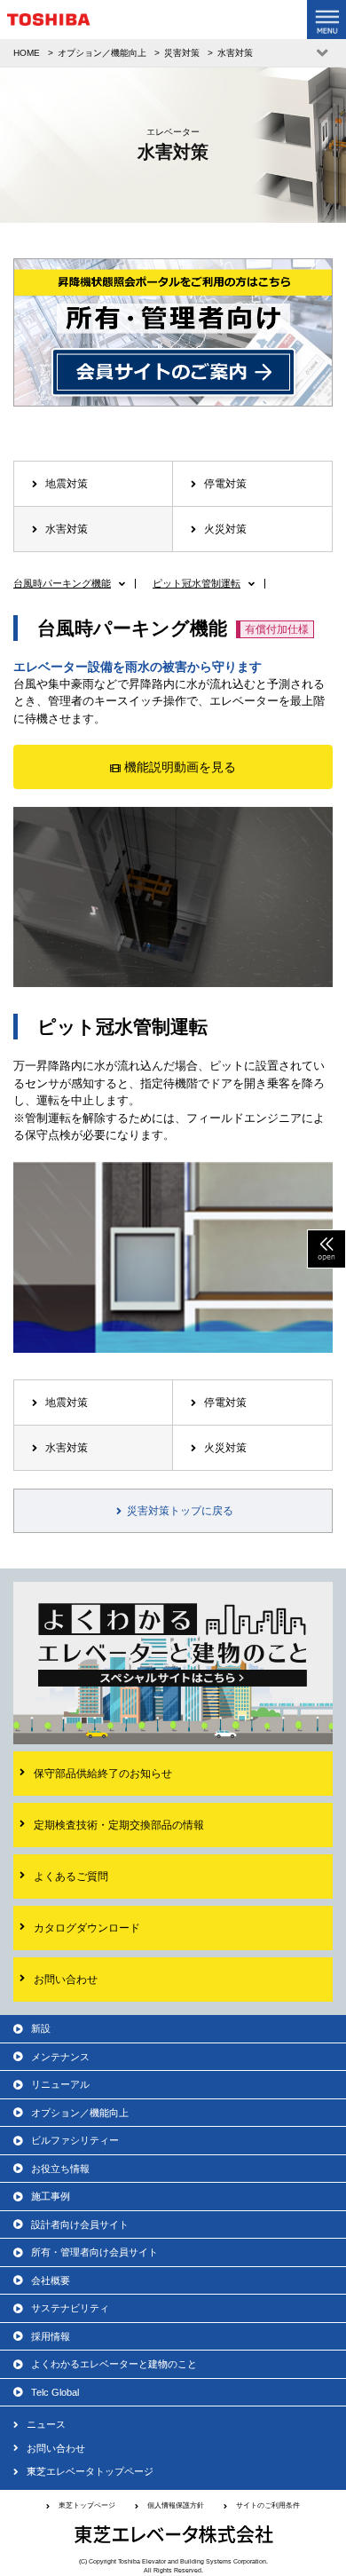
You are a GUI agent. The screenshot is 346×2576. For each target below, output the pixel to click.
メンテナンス (60, 2057)
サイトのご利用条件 (268, 2505)
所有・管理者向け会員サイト (94, 2252)
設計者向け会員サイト (80, 2224)
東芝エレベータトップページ (90, 2471)
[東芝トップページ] (49, 24)
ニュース (46, 2424)
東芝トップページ (87, 2505)
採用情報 (51, 2336)
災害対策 (182, 53)
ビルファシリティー (75, 2140)
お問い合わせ (56, 2448)
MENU (326, 20)
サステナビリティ (70, 2308)
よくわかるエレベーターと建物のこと (114, 2364)
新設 (41, 2028)
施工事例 (51, 2196)
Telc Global (55, 2392)
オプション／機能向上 (102, 53)
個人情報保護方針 (176, 2505)
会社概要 (51, 2280)
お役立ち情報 (60, 2169)
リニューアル (60, 2084)
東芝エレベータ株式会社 (173, 2534)
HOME (27, 53)
